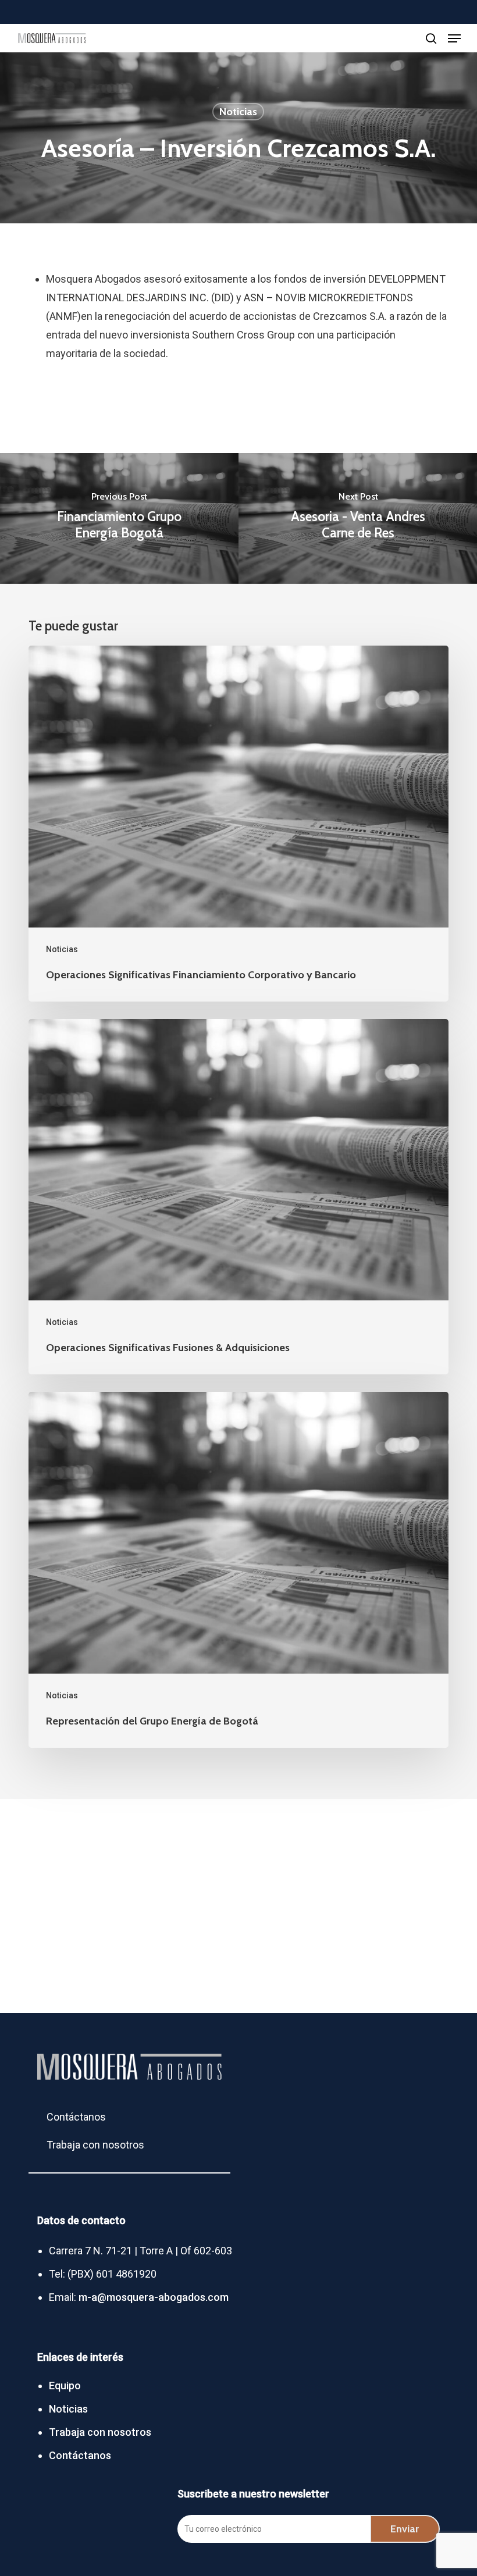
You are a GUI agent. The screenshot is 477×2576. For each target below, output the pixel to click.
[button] (454, 38)
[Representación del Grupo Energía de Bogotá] (238, 1570)
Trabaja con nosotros (95, 2139)
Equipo (65, 2386)
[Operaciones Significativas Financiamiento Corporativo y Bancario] (238, 824)
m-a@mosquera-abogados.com (154, 2297)
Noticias (238, 112)
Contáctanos (76, 2112)
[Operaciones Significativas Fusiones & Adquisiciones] (238, 1197)
